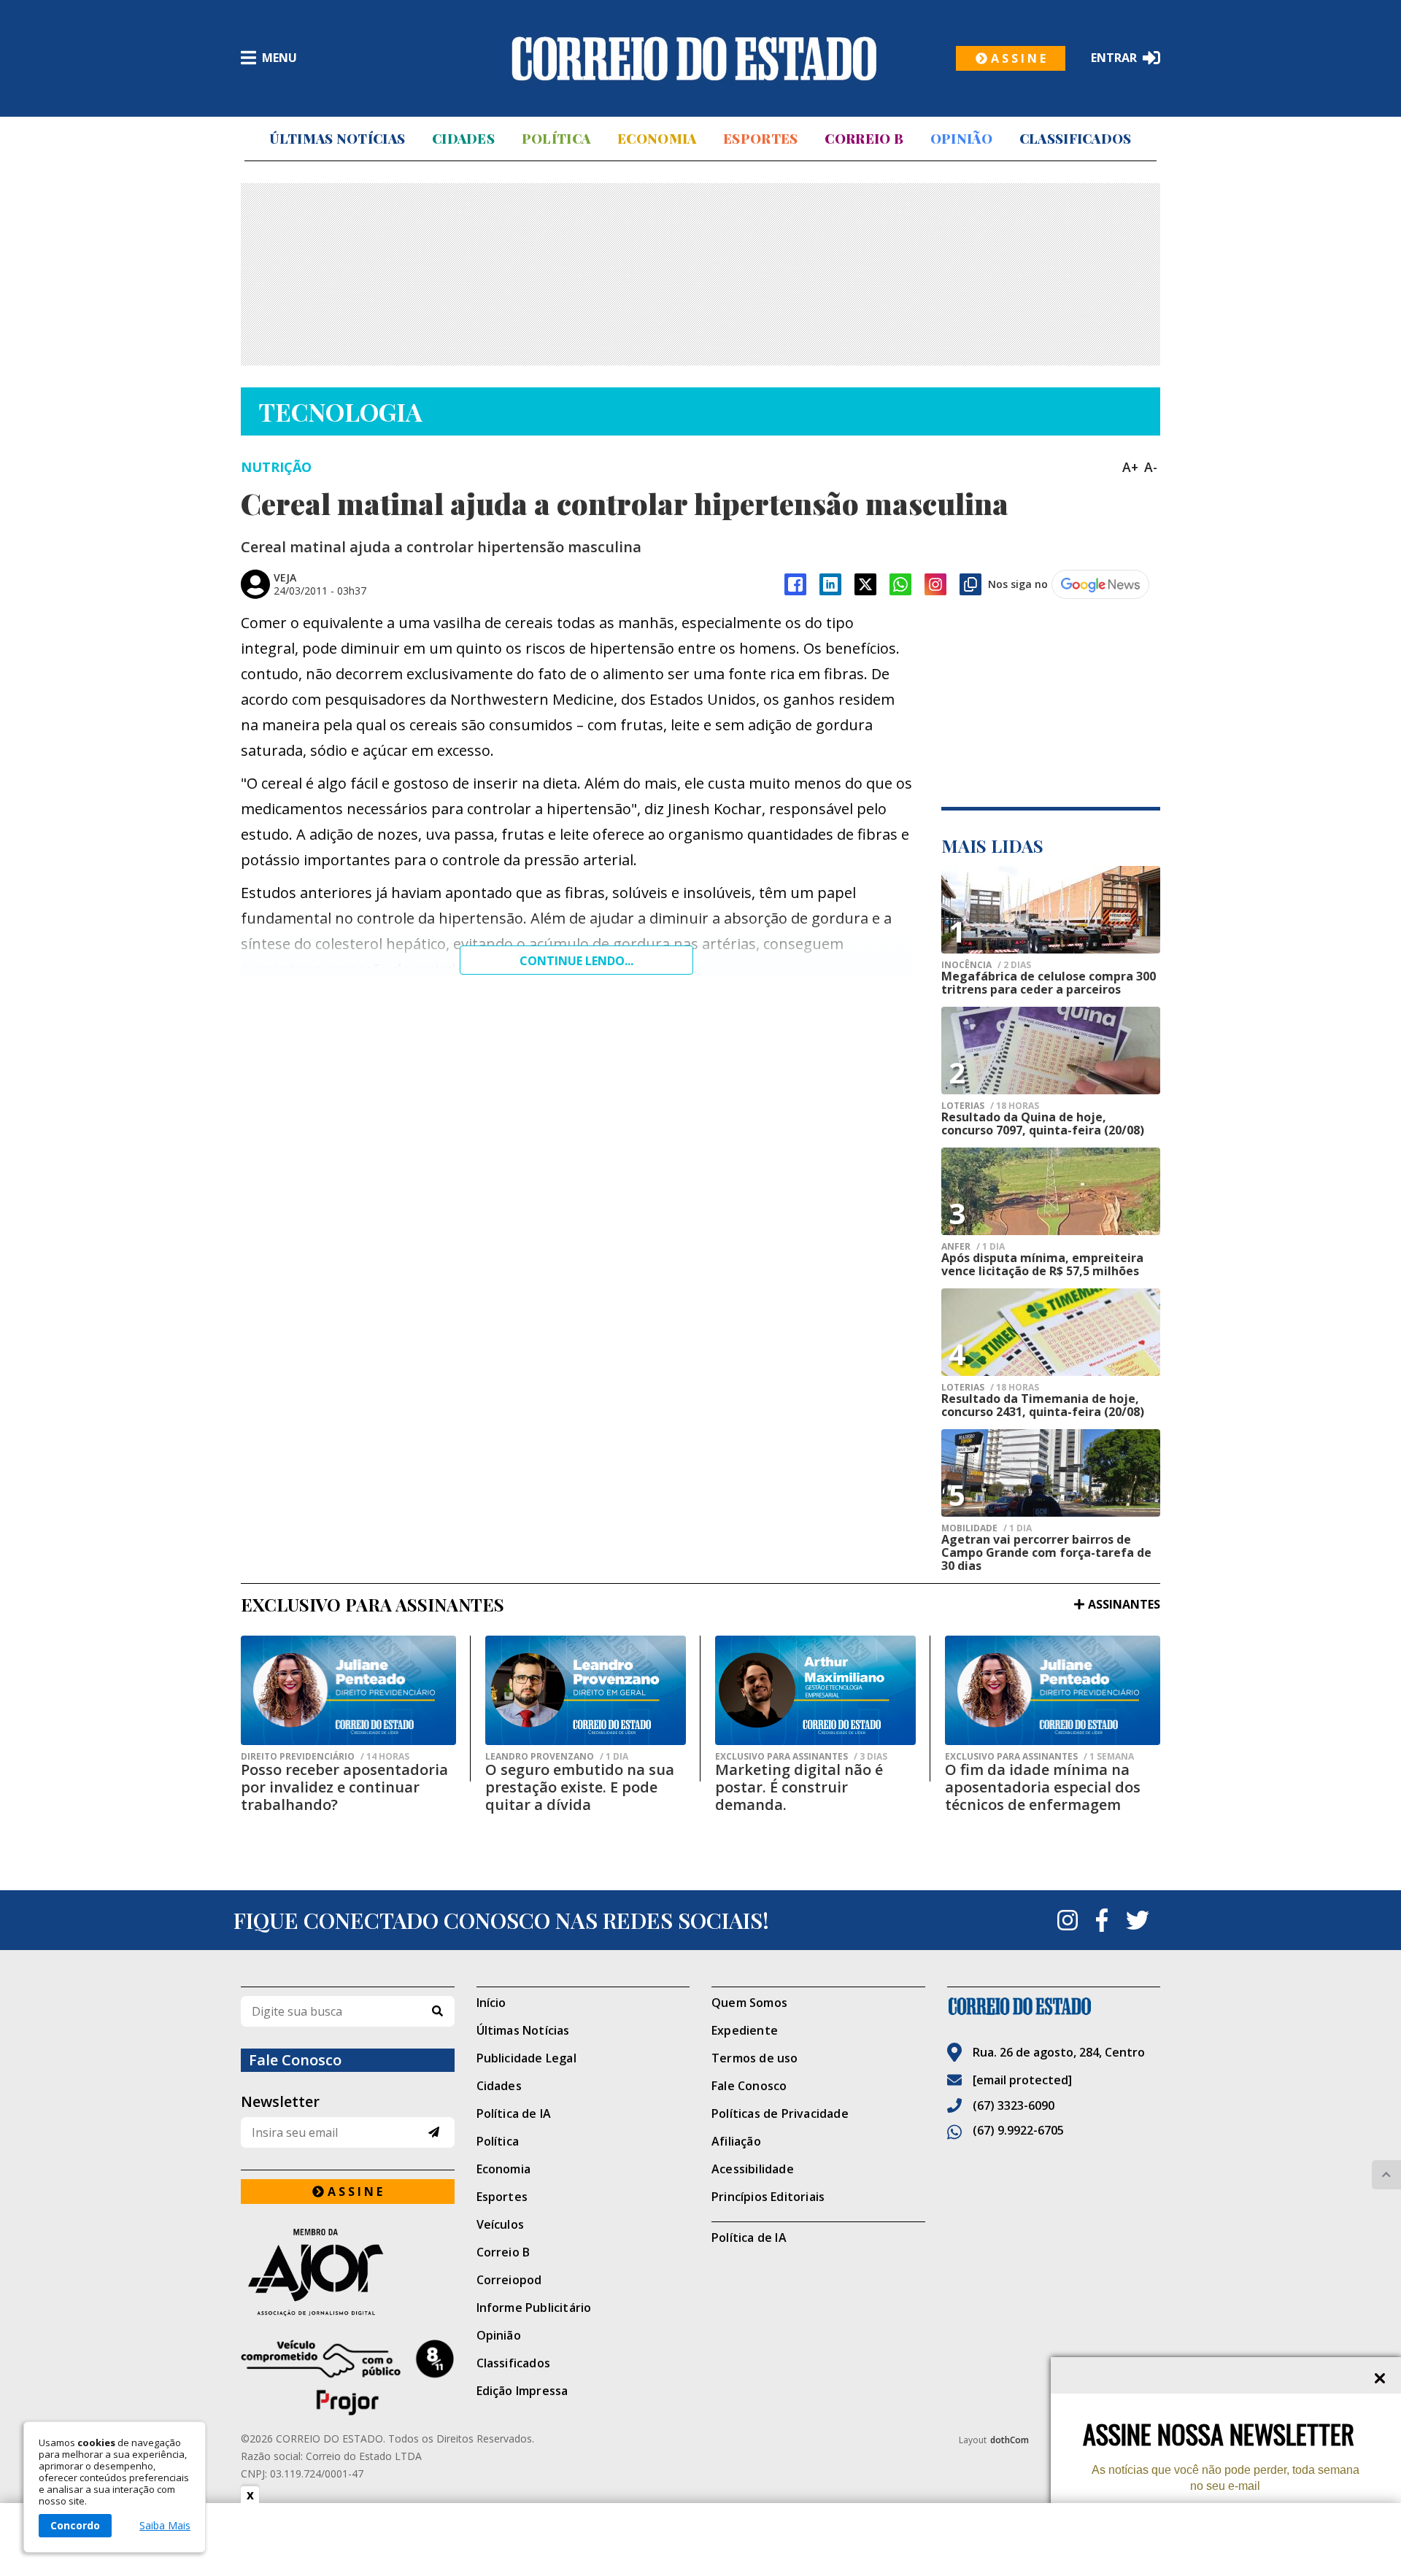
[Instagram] (935, 584)
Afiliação (736, 2141)
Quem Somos (749, 2003)
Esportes (760, 139)
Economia (657, 139)
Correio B (864, 139)
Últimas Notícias (337, 139)
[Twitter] (1138, 1920)
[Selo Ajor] (348, 2272)
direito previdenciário (325, 1757)
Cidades (463, 139)
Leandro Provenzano (557, 1757)
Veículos (501, 2224)
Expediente (745, 2030)
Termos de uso (755, 2058)
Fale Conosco (749, 2086)
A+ (1130, 467)
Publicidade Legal (526, 2058)
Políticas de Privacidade (780, 2113)
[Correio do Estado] (1054, 2006)
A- (1151, 467)
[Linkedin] (830, 584)
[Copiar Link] (970, 584)
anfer (973, 1247)
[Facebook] (795, 584)
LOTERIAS (990, 1106)
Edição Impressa (522, 2391)
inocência (986, 965)
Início (491, 2003)
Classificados (1076, 139)
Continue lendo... (576, 961)
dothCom (1010, 2440)
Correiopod (509, 2280)
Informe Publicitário (534, 2308)
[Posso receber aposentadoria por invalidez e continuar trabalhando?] (348, 1690)
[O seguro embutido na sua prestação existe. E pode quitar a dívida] (586, 1690)
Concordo (75, 2525)
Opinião (961, 139)
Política (556, 139)
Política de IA (514, 2113)
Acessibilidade (753, 2169)
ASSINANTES (1124, 1604)
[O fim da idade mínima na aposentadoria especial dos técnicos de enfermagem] (1053, 1690)
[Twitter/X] (865, 584)
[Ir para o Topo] (1386, 2175)
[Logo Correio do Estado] (694, 58)
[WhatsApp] (900, 584)
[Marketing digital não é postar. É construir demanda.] (815, 1690)
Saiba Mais (165, 2526)
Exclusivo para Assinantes (801, 1757)
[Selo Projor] (348, 2378)
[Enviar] (434, 2132)
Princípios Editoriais (768, 2197)
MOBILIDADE (987, 1528)
